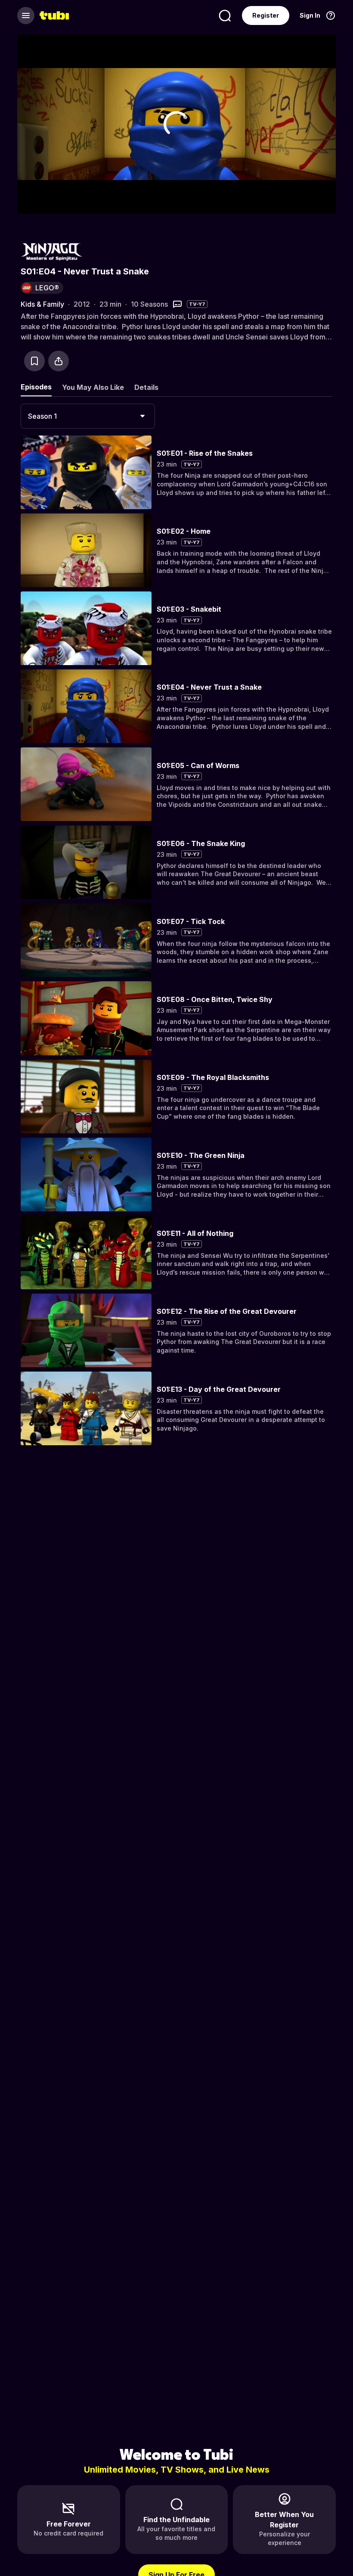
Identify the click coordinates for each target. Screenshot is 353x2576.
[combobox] (88, 416)
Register (266, 15)
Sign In (310, 15)
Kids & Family (42, 304)
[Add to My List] (34, 361)
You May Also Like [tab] (93, 387)
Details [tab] (146, 387)
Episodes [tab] (36, 387)
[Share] (59, 361)
